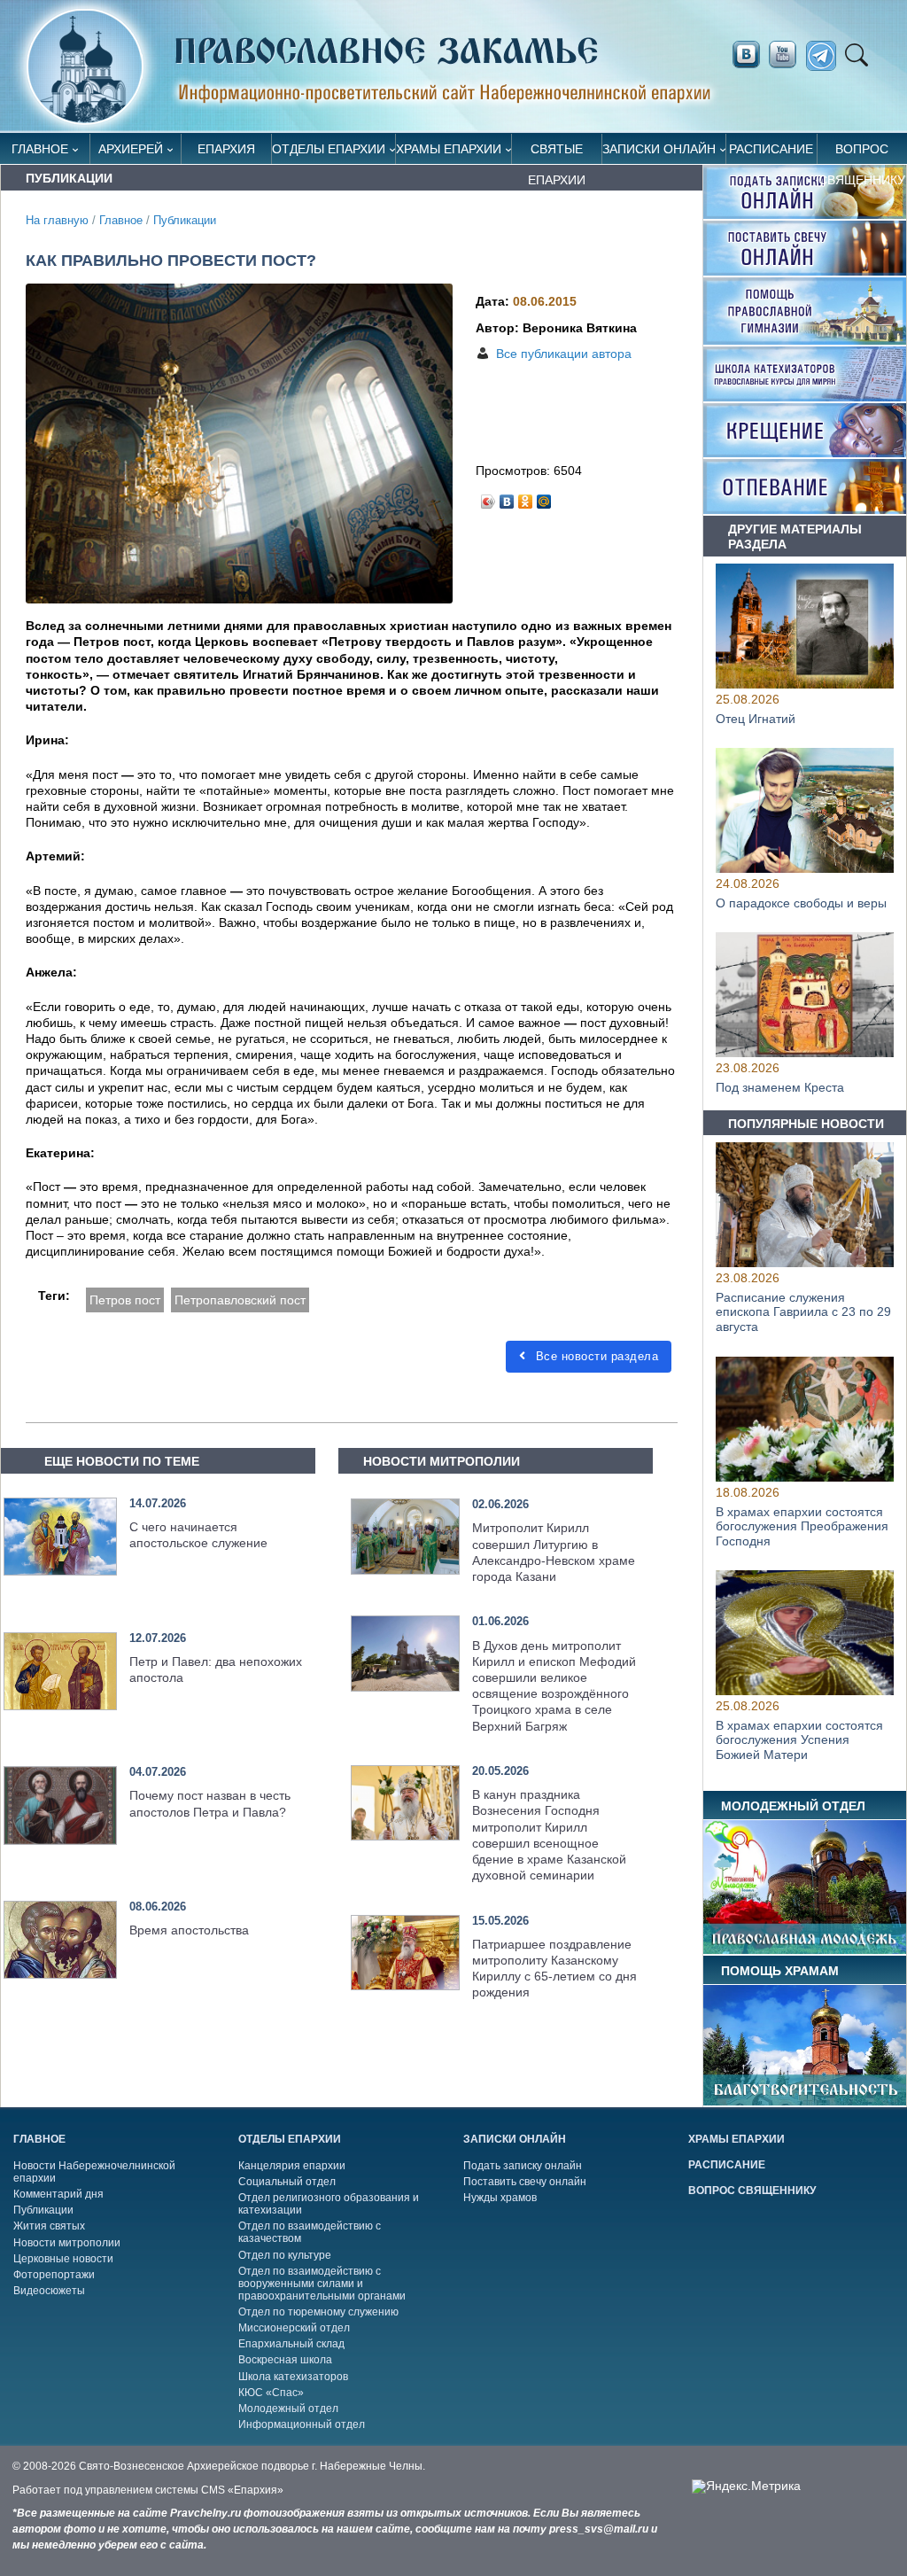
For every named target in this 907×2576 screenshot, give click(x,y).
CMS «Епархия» (242, 2490)
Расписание (771, 149)
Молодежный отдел (288, 2409)
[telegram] (826, 56)
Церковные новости (63, 2259)
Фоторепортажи (54, 2275)
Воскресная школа (285, 2360)
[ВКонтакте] (507, 497)
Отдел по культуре (285, 2255)
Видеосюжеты (49, 2291)
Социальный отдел (287, 2182)
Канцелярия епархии (292, 2166)
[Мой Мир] (544, 497)
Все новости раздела (595, 1356)
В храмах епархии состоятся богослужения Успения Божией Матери (799, 1740)
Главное (40, 149)
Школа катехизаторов (293, 2377)
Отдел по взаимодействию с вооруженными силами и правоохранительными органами (322, 2284)
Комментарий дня (58, 2194)
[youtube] (787, 55)
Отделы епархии (329, 149)
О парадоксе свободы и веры (801, 903)
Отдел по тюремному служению (318, 2312)
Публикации (185, 221)
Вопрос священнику (862, 153)
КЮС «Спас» (271, 2393)
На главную (57, 221)
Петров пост (125, 1300)
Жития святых (49, 2226)
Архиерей (131, 149)
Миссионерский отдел (294, 2328)
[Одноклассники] (526, 497)
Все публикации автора (564, 354)
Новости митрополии (67, 2243)
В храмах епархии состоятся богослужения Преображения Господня (802, 1527)
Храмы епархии (449, 149)
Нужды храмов (500, 2198)
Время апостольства (189, 1930)
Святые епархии (557, 153)
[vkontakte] (746, 55)
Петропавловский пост (240, 1300)
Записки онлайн (659, 149)
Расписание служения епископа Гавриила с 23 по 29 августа (803, 1312)
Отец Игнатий (756, 719)
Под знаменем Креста (780, 1087)
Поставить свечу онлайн (525, 2182)
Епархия (226, 149)
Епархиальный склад (291, 2344)
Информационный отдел (302, 2424)
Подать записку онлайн (523, 2166)
